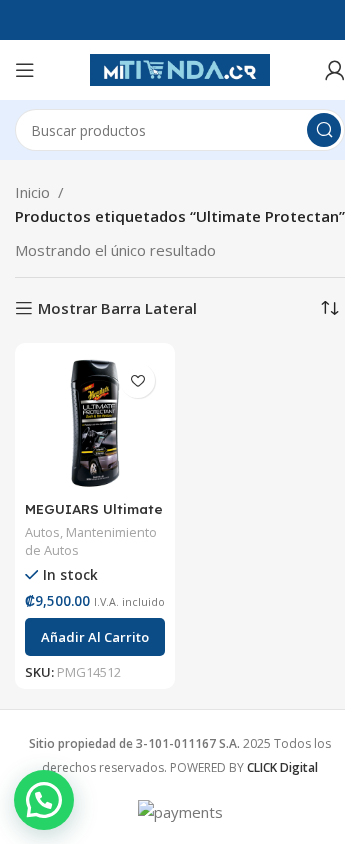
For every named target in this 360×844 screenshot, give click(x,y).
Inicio (32, 192)
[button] (95, 637)
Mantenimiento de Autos (91, 541)
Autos (42, 532)
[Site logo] (180, 68)
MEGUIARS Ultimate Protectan (94, 518)
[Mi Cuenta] (335, 70)
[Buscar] (324, 130)
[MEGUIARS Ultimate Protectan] (95, 423)
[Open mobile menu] (25, 70)
